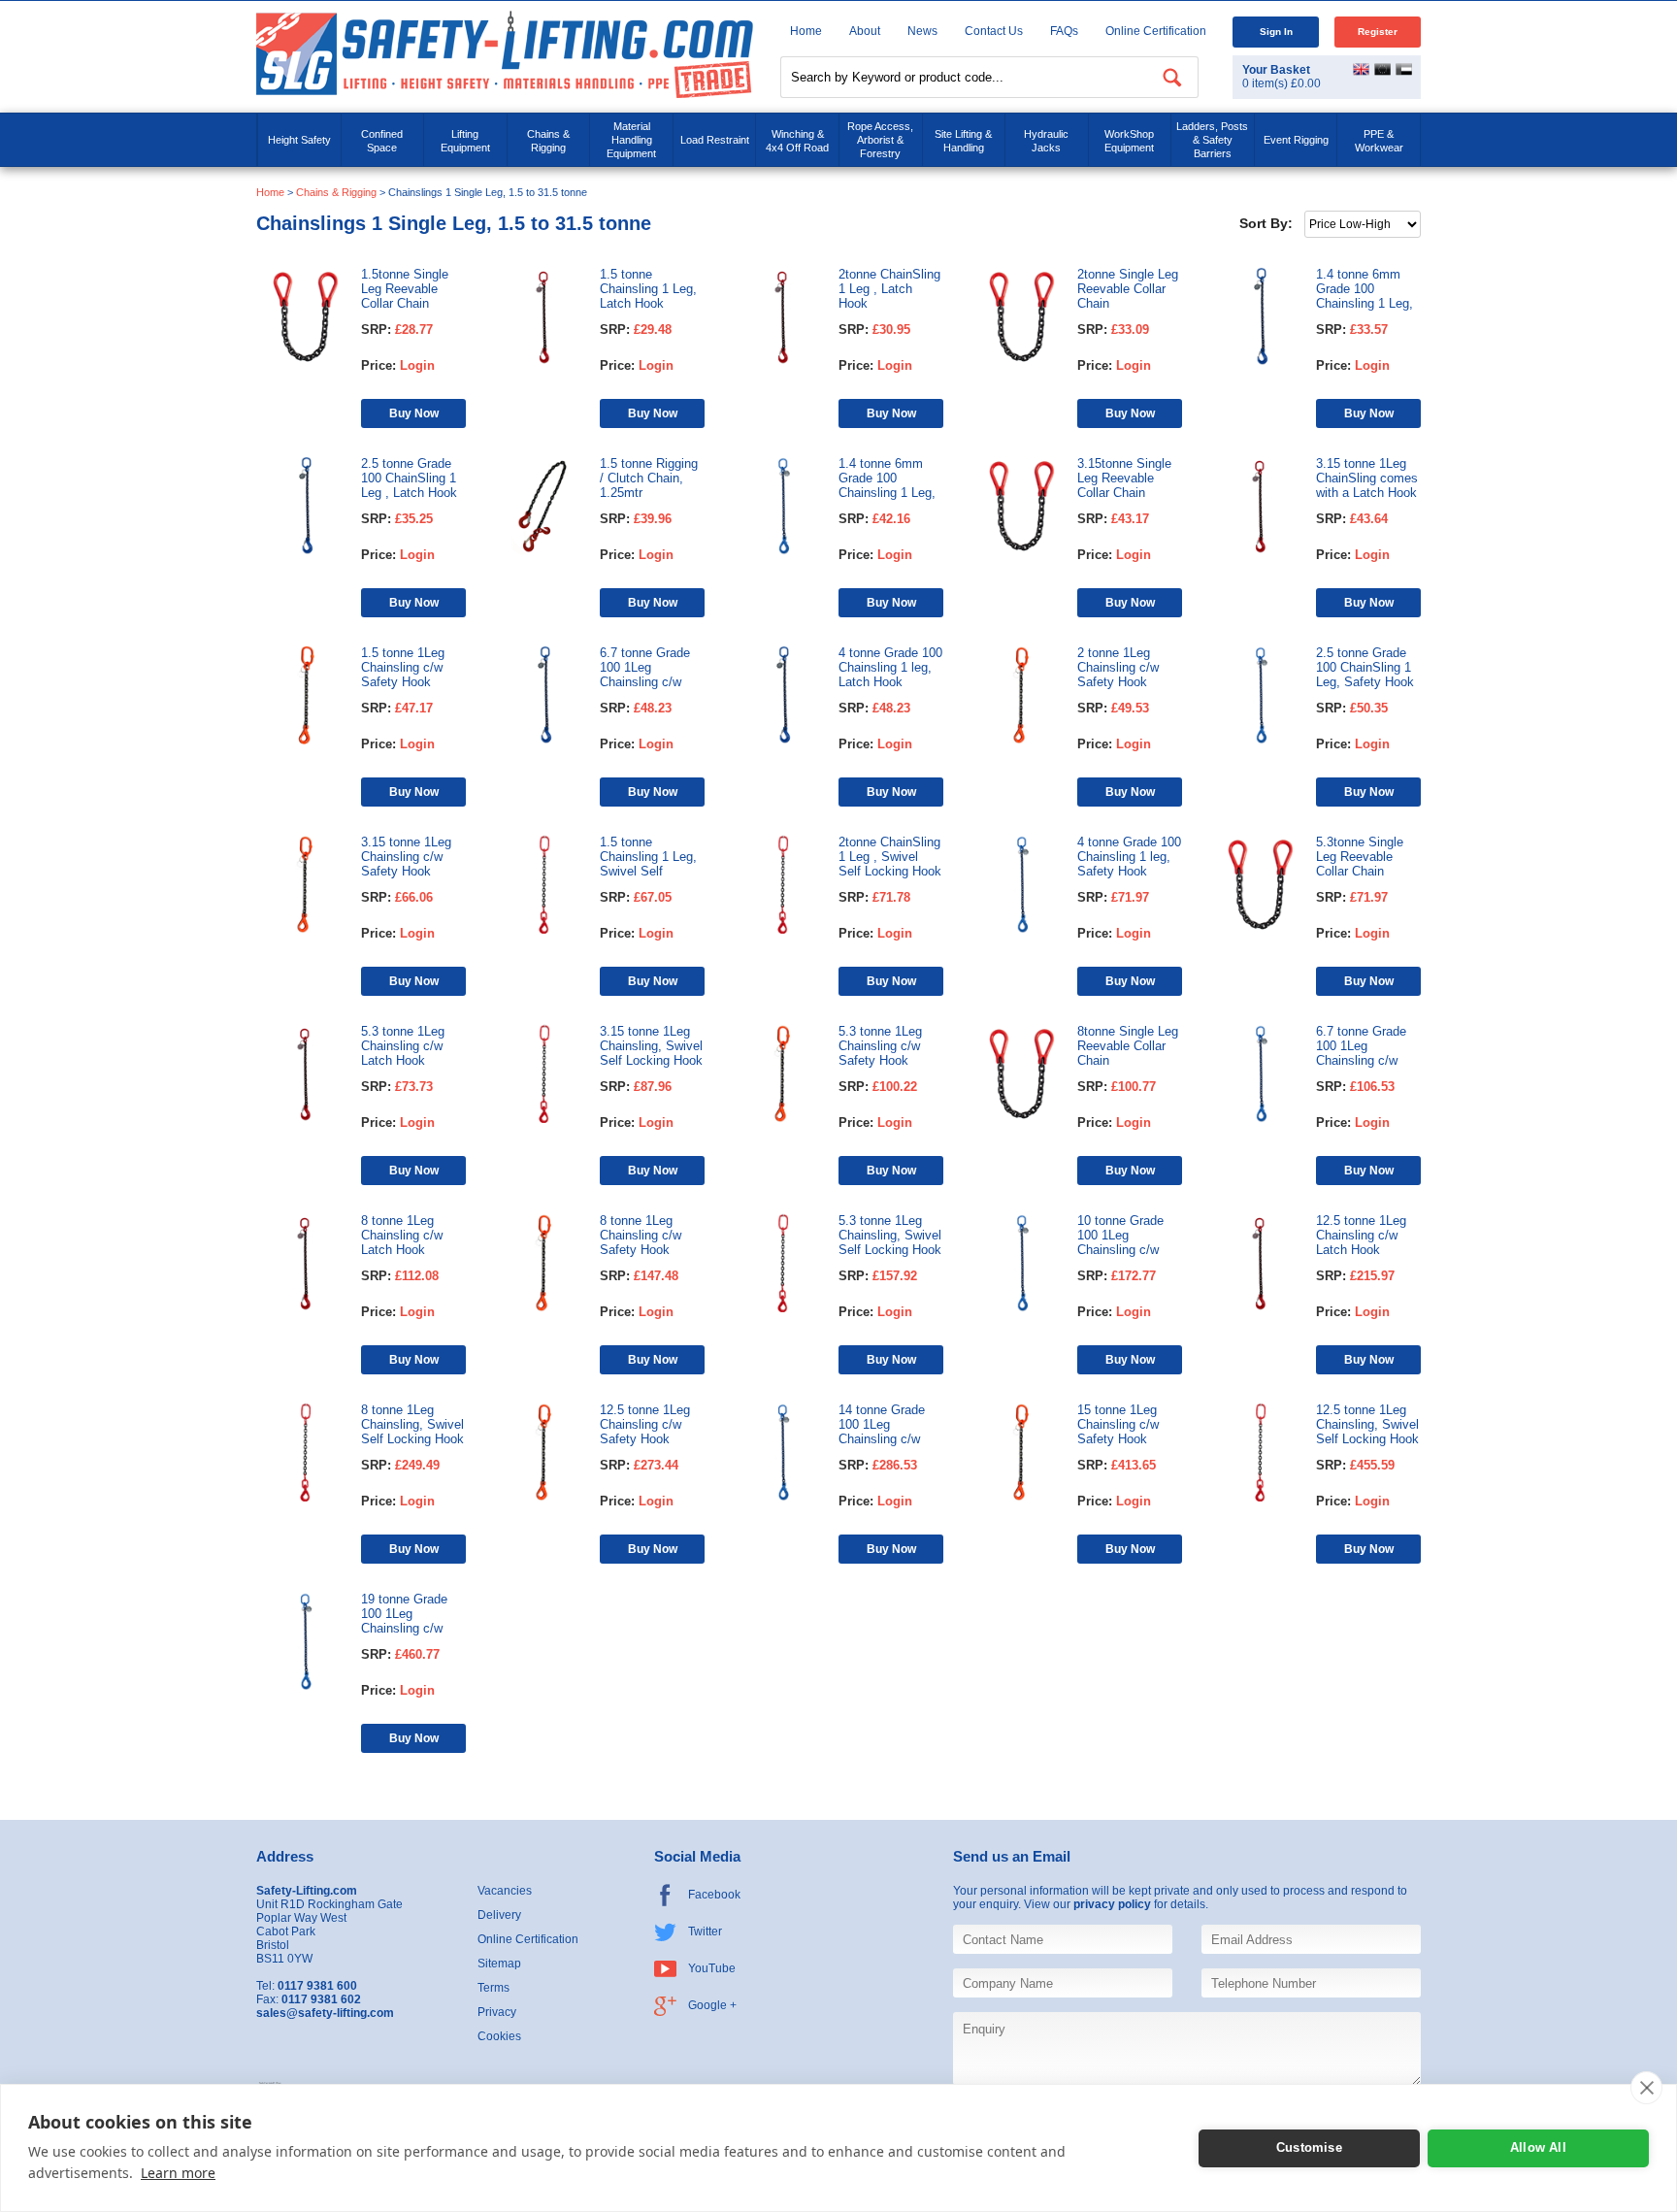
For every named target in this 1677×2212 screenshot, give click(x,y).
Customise (1309, 2147)
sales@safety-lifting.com (325, 2013)
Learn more (178, 2173)
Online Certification (1156, 31)
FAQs (1064, 31)
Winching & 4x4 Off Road (797, 141)
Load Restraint (715, 140)
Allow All (1538, 2147)
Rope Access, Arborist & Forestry (880, 140)
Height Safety (299, 140)
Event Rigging (1296, 140)
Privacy (497, 2012)
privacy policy (1112, 1904)
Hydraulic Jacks (1046, 141)
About (865, 31)
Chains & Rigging (548, 141)
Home (806, 31)
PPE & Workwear (1379, 141)
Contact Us (994, 31)
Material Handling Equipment (631, 140)
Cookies (499, 2036)
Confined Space (382, 141)
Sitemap (499, 1964)
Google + (712, 2005)
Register (1378, 32)
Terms (493, 1988)
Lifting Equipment (465, 141)
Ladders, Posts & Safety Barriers (1212, 140)
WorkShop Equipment (1129, 141)
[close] (1646, 2088)
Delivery (499, 1915)
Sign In (1276, 32)
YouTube (712, 1968)
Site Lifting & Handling (963, 141)
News (922, 31)
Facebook (714, 1895)
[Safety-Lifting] (505, 54)
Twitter (705, 1931)
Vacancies (505, 1891)
